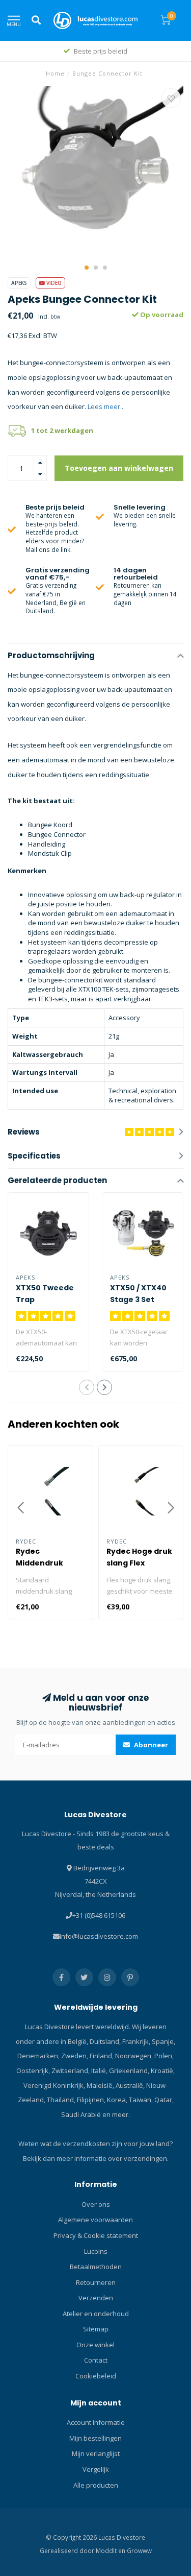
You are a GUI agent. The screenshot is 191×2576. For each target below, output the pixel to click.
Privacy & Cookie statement (96, 2235)
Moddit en (111, 2550)
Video (53, 283)
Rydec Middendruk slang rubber (41, 1563)
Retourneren (96, 2282)
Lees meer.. (105, 406)
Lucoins (96, 2251)
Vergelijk (96, 2469)
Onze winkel (95, 2345)
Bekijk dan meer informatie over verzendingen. (96, 2158)
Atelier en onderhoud (96, 2314)
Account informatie (96, 2422)
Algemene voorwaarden (95, 2220)
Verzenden (96, 2298)
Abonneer (150, 1745)
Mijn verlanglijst (96, 2453)
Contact (96, 2360)
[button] (87, 268)
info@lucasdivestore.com (99, 1936)
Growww (139, 2550)
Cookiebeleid (96, 2376)
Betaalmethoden (96, 2267)
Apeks (19, 283)
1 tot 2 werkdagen (62, 430)
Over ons (96, 2204)
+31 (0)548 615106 (99, 1915)
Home (55, 73)
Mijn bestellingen (95, 2438)
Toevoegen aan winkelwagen (119, 468)
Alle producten (96, 2485)
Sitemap (96, 2329)
